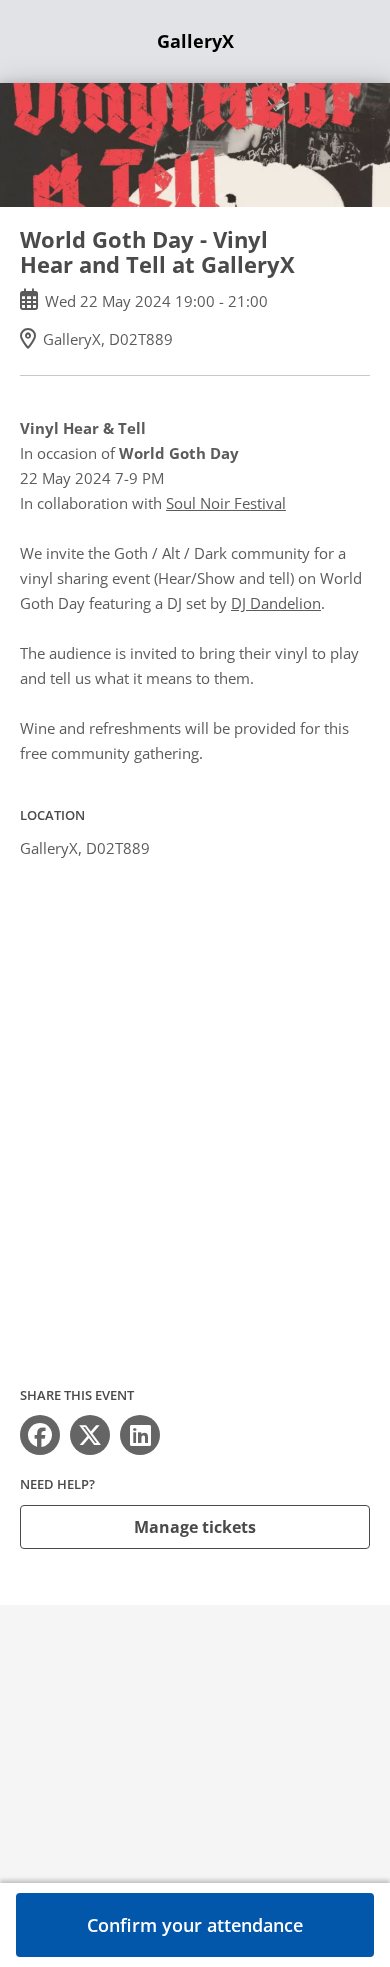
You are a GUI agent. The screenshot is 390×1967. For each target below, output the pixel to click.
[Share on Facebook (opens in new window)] (40, 1435)
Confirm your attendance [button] (195, 1925)
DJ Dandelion (276, 603)
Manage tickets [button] (195, 1527)
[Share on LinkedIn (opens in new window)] (140, 1435)
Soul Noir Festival (226, 503)
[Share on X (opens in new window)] (90, 1435)
